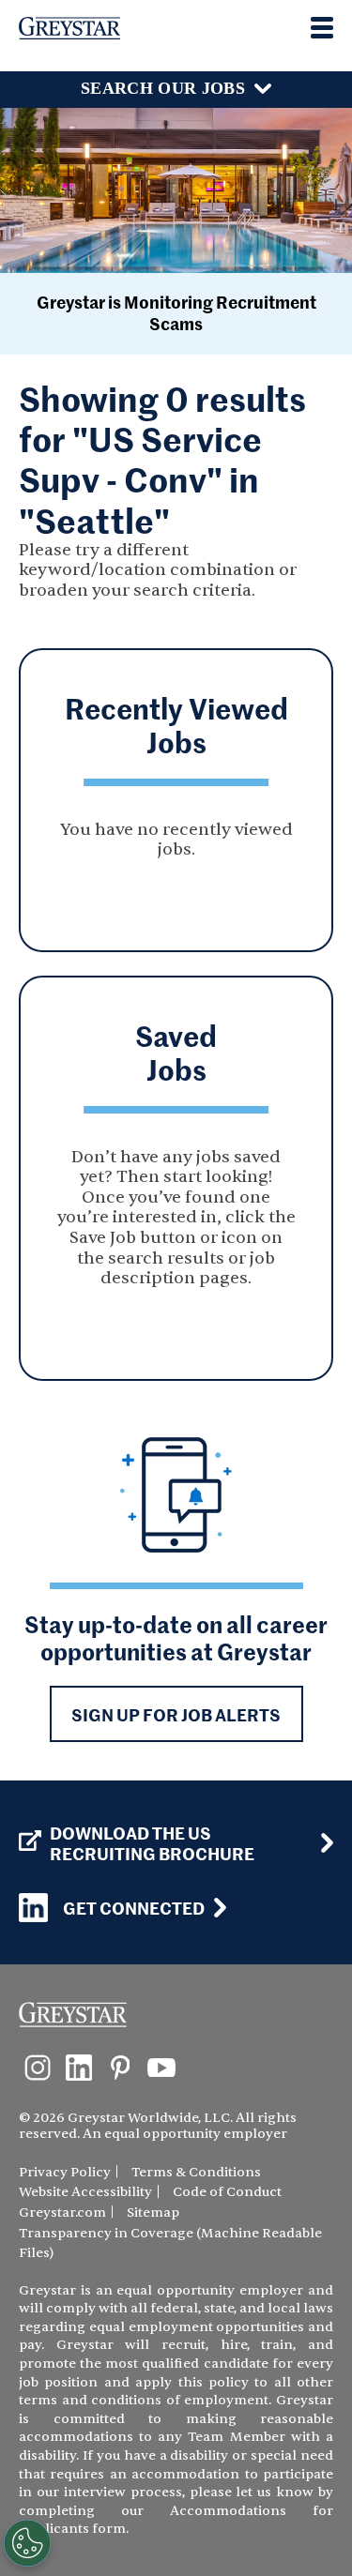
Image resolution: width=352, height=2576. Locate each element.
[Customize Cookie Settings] (27, 2543)
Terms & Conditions (196, 2172)
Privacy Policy (65, 2172)
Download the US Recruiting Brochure (152, 1843)
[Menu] (322, 28)
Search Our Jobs (163, 88)
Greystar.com (62, 2212)
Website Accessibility (85, 2192)
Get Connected (134, 1908)
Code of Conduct (227, 2192)
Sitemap (153, 2212)
